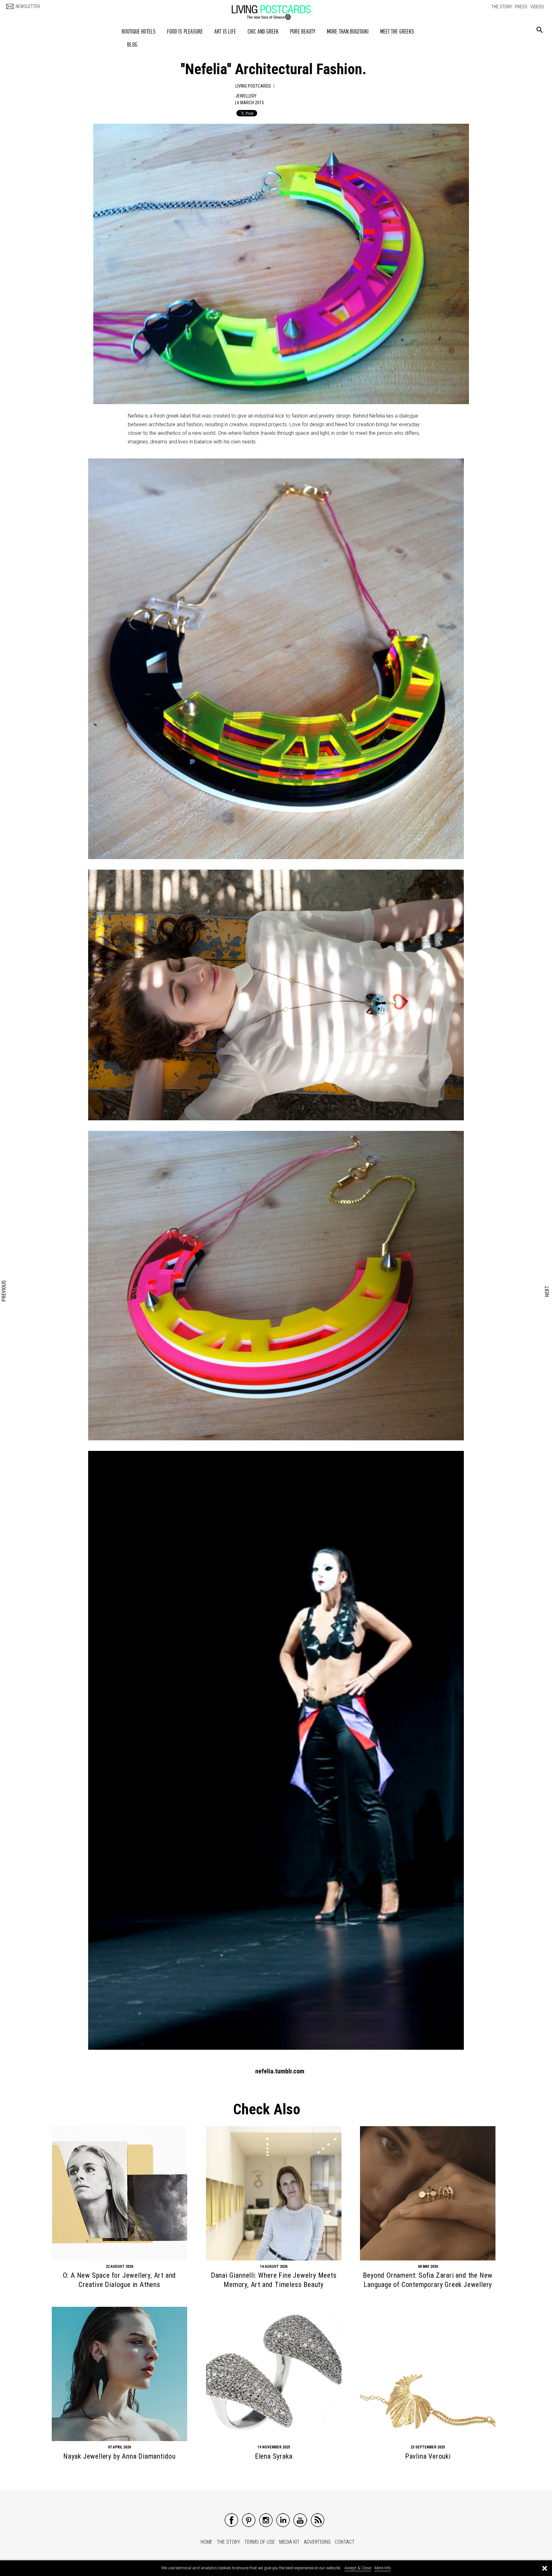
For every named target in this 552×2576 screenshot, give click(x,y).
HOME (207, 2542)
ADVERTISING (317, 2542)
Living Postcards (253, 86)
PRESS (521, 7)
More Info (383, 2568)
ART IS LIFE (225, 31)
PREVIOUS (4, 1291)
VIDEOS (537, 7)
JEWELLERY (246, 96)
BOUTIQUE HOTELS (139, 31)
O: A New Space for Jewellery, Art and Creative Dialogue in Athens (120, 2280)
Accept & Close (358, 2568)
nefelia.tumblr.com (280, 2071)
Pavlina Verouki (428, 2456)
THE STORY (502, 7)
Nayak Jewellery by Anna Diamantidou (119, 2456)
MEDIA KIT (289, 2542)
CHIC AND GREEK (263, 31)
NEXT (547, 1291)
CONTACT (345, 2542)
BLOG (132, 45)
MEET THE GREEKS (397, 31)
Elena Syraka (274, 2456)
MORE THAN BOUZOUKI (348, 31)
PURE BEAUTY (303, 31)
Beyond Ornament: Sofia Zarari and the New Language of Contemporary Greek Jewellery (428, 2280)
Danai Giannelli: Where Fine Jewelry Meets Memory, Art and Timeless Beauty (274, 2280)
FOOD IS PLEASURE (185, 31)
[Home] (278, 9)
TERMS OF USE (260, 2542)
